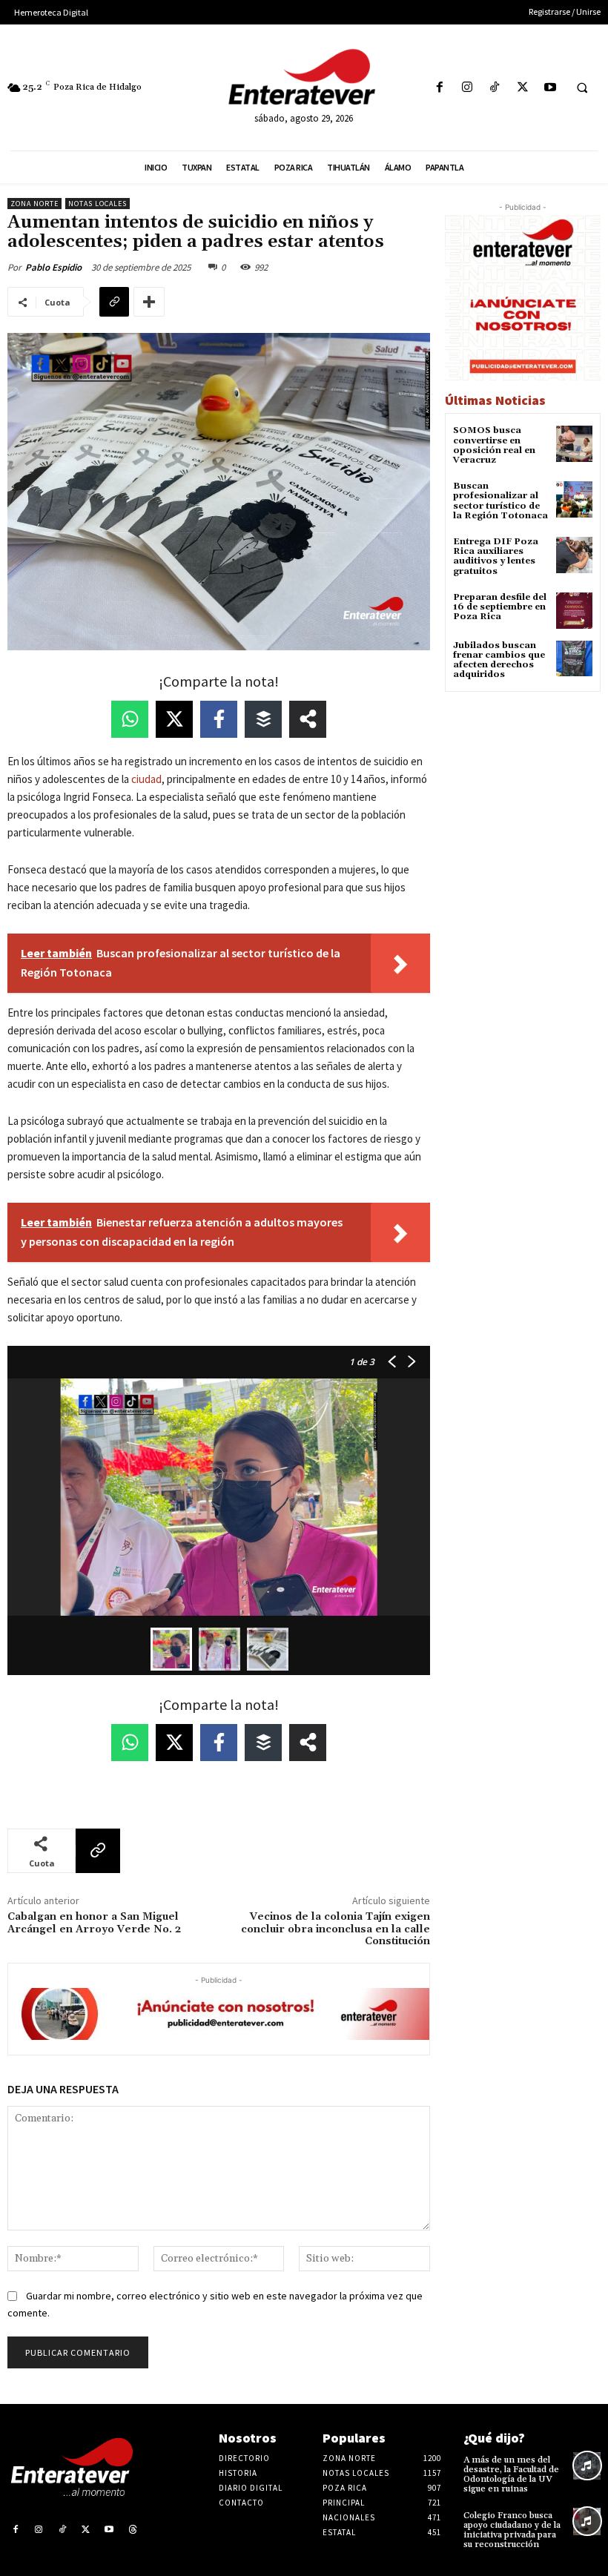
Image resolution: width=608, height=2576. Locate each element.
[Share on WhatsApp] (130, 719)
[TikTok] (495, 88)
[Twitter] (522, 88)
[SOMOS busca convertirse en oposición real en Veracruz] (574, 444)
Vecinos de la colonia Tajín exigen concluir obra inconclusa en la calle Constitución (336, 1929)
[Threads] (133, 2530)
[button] (582, 88)
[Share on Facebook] (219, 719)
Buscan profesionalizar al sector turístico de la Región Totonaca (500, 501)
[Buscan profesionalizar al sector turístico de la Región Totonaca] (574, 499)
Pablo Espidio (53, 267)
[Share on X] (174, 719)
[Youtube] (550, 88)
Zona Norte (34, 204)
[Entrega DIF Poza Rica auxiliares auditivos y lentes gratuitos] (574, 555)
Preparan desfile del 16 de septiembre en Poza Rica (500, 607)
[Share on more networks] (308, 719)
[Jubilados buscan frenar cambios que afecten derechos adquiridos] (574, 659)
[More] (149, 302)
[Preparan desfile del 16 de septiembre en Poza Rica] (574, 611)
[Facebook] (439, 88)
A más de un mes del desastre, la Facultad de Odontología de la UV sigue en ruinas (511, 2475)
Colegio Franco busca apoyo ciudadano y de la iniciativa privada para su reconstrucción (512, 2530)
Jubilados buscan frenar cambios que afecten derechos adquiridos (499, 660)
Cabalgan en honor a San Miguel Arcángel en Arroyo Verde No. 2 (94, 1923)
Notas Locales (98, 204)
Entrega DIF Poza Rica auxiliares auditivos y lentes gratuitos (496, 557)
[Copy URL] (114, 302)
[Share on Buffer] (263, 719)
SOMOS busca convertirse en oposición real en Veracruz (494, 445)
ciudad (146, 779)
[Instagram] (467, 88)
